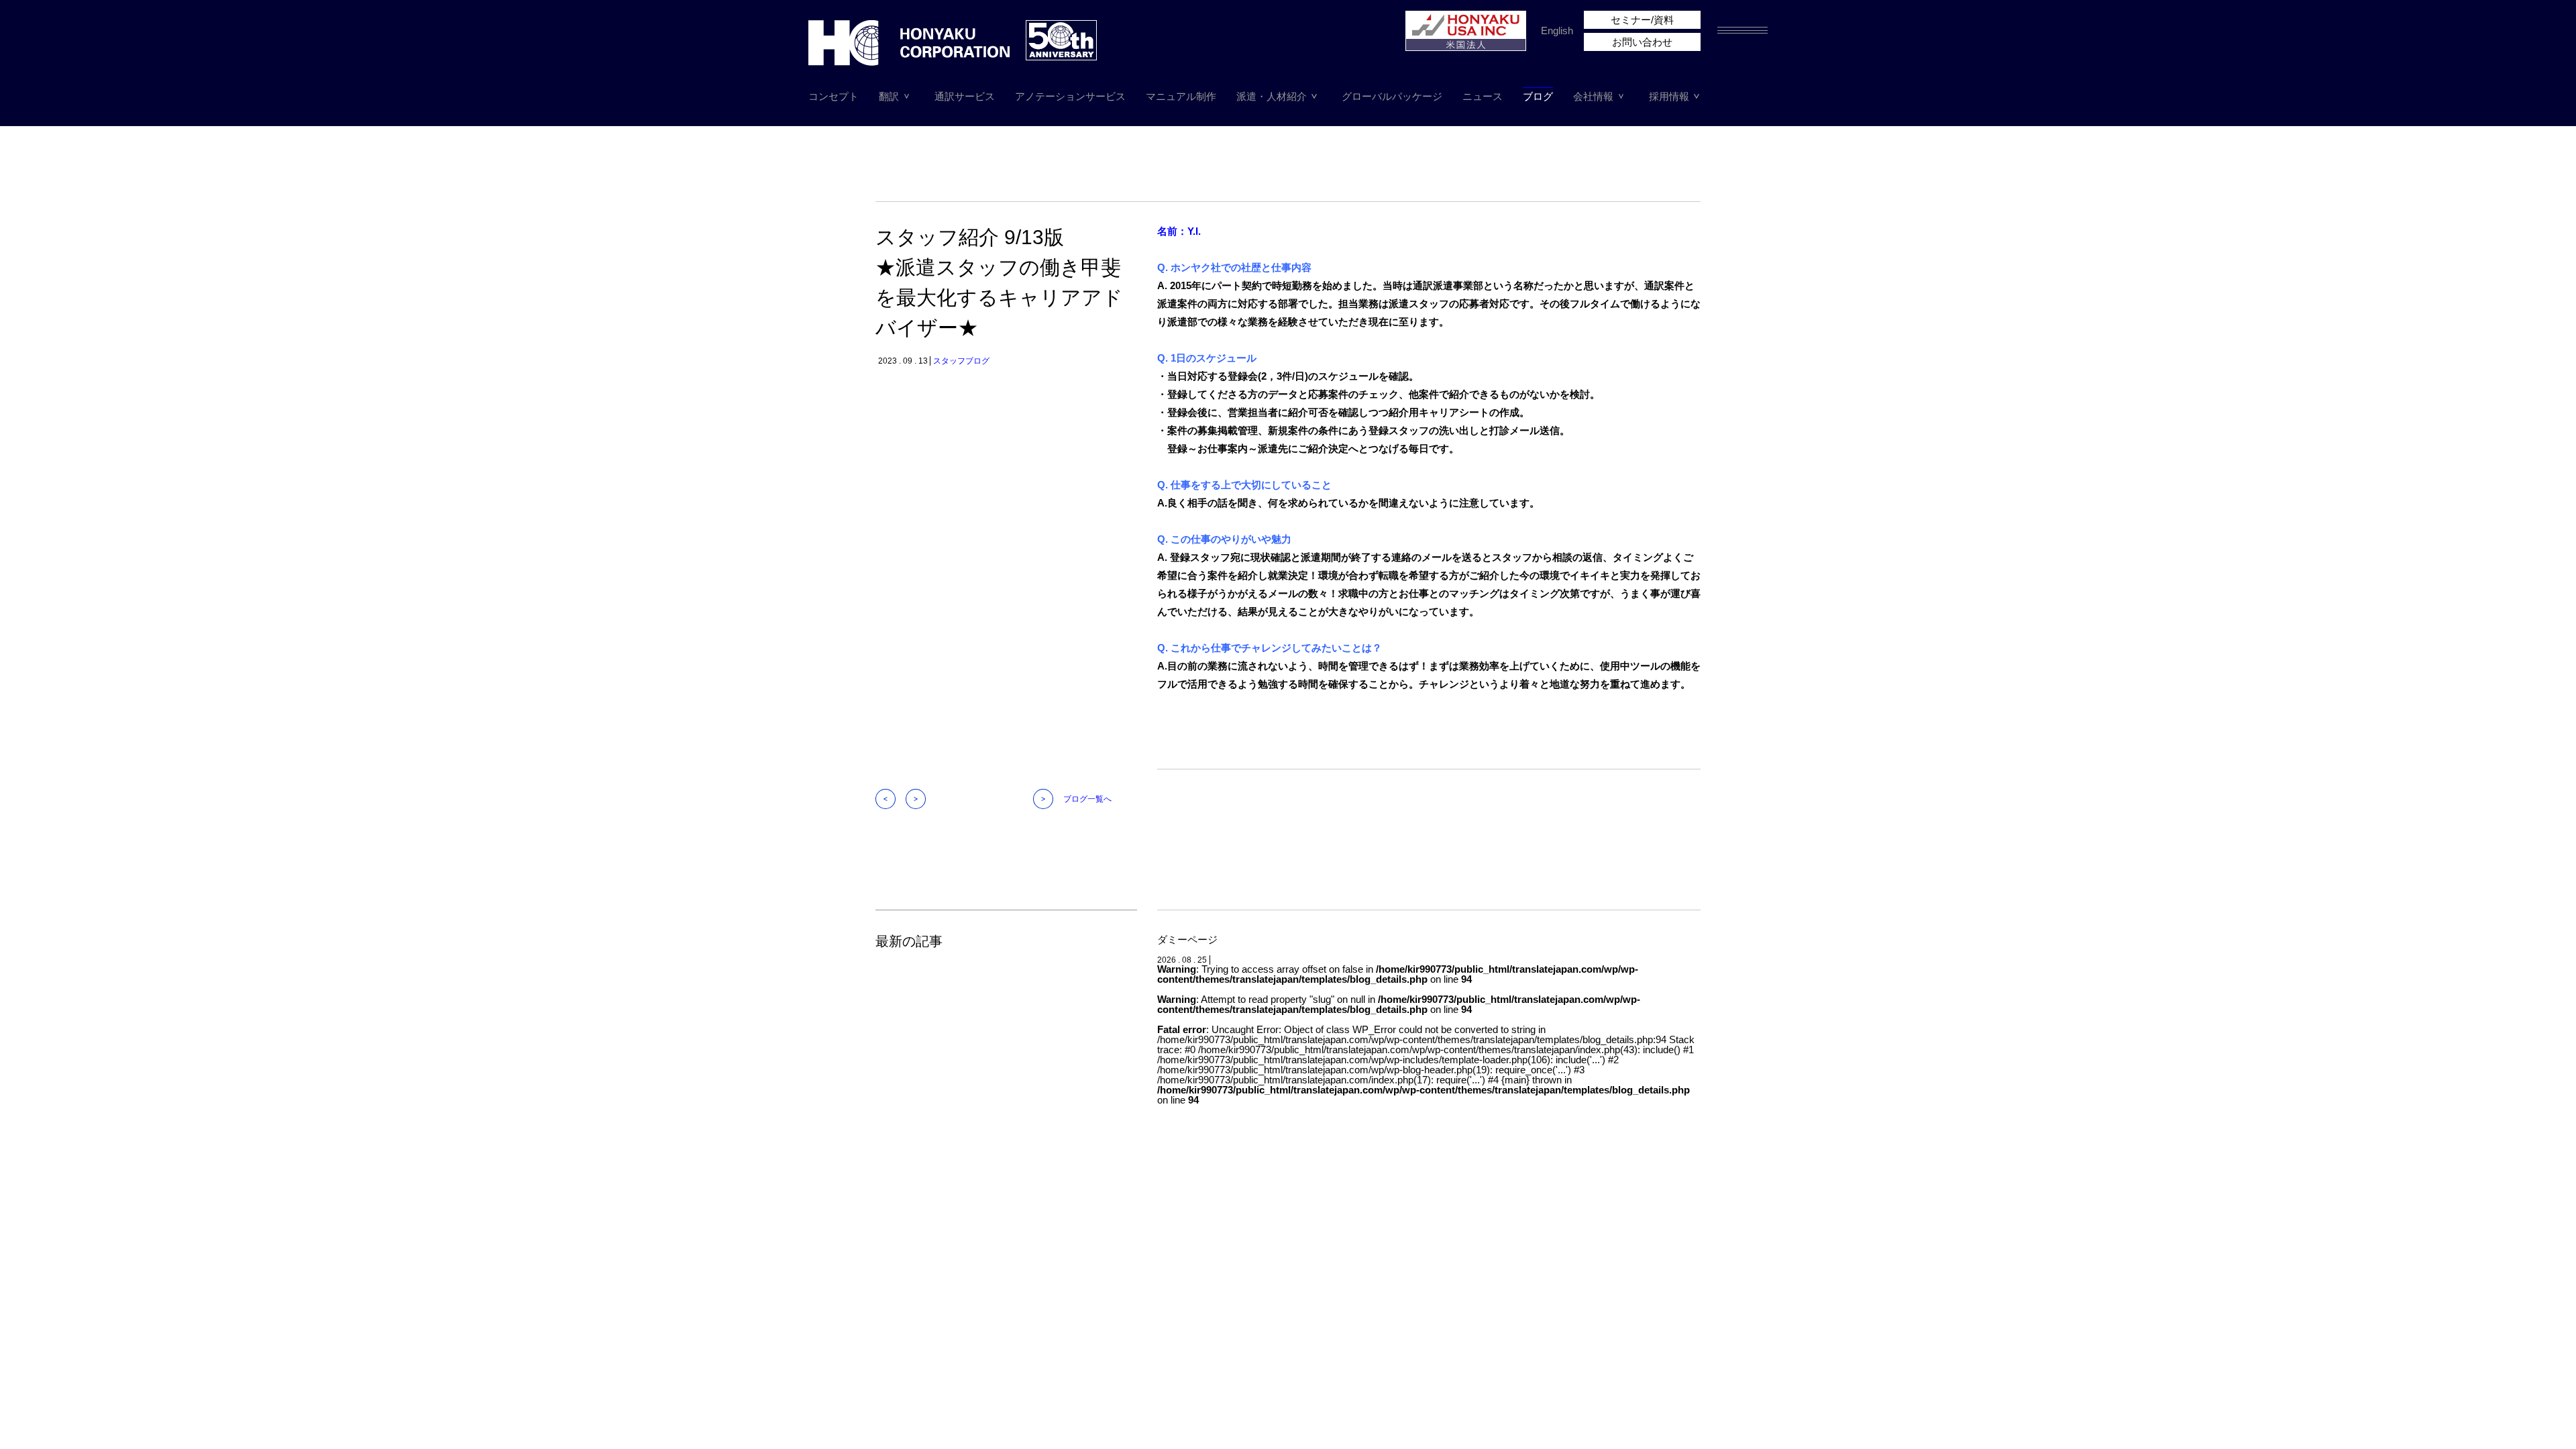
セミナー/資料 (1642, 20)
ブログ (1538, 96)
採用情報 (1669, 96)
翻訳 (889, 96)
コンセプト (834, 96)
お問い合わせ (1642, 42)
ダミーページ (1187, 940)
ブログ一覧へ (1087, 799)
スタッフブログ (961, 361)
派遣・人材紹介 (1272, 96)
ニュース (1483, 96)
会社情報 (1593, 96)
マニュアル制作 (1181, 96)
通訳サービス (965, 96)
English (1557, 31)
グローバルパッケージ (1392, 96)
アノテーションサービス (1070, 96)
